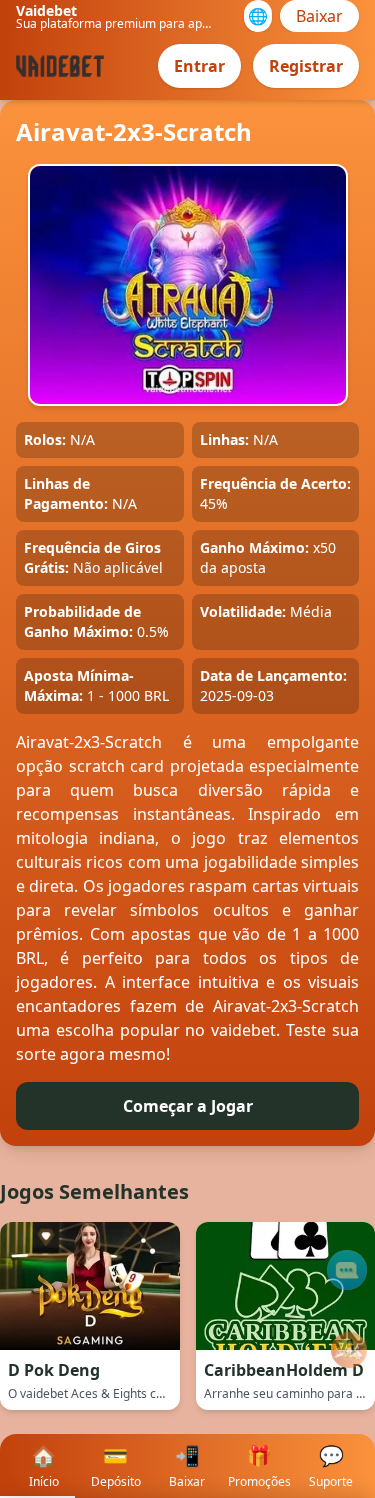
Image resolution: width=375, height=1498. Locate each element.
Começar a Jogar (188, 1106)
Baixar (319, 16)
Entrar (199, 66)
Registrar (306, 66)
